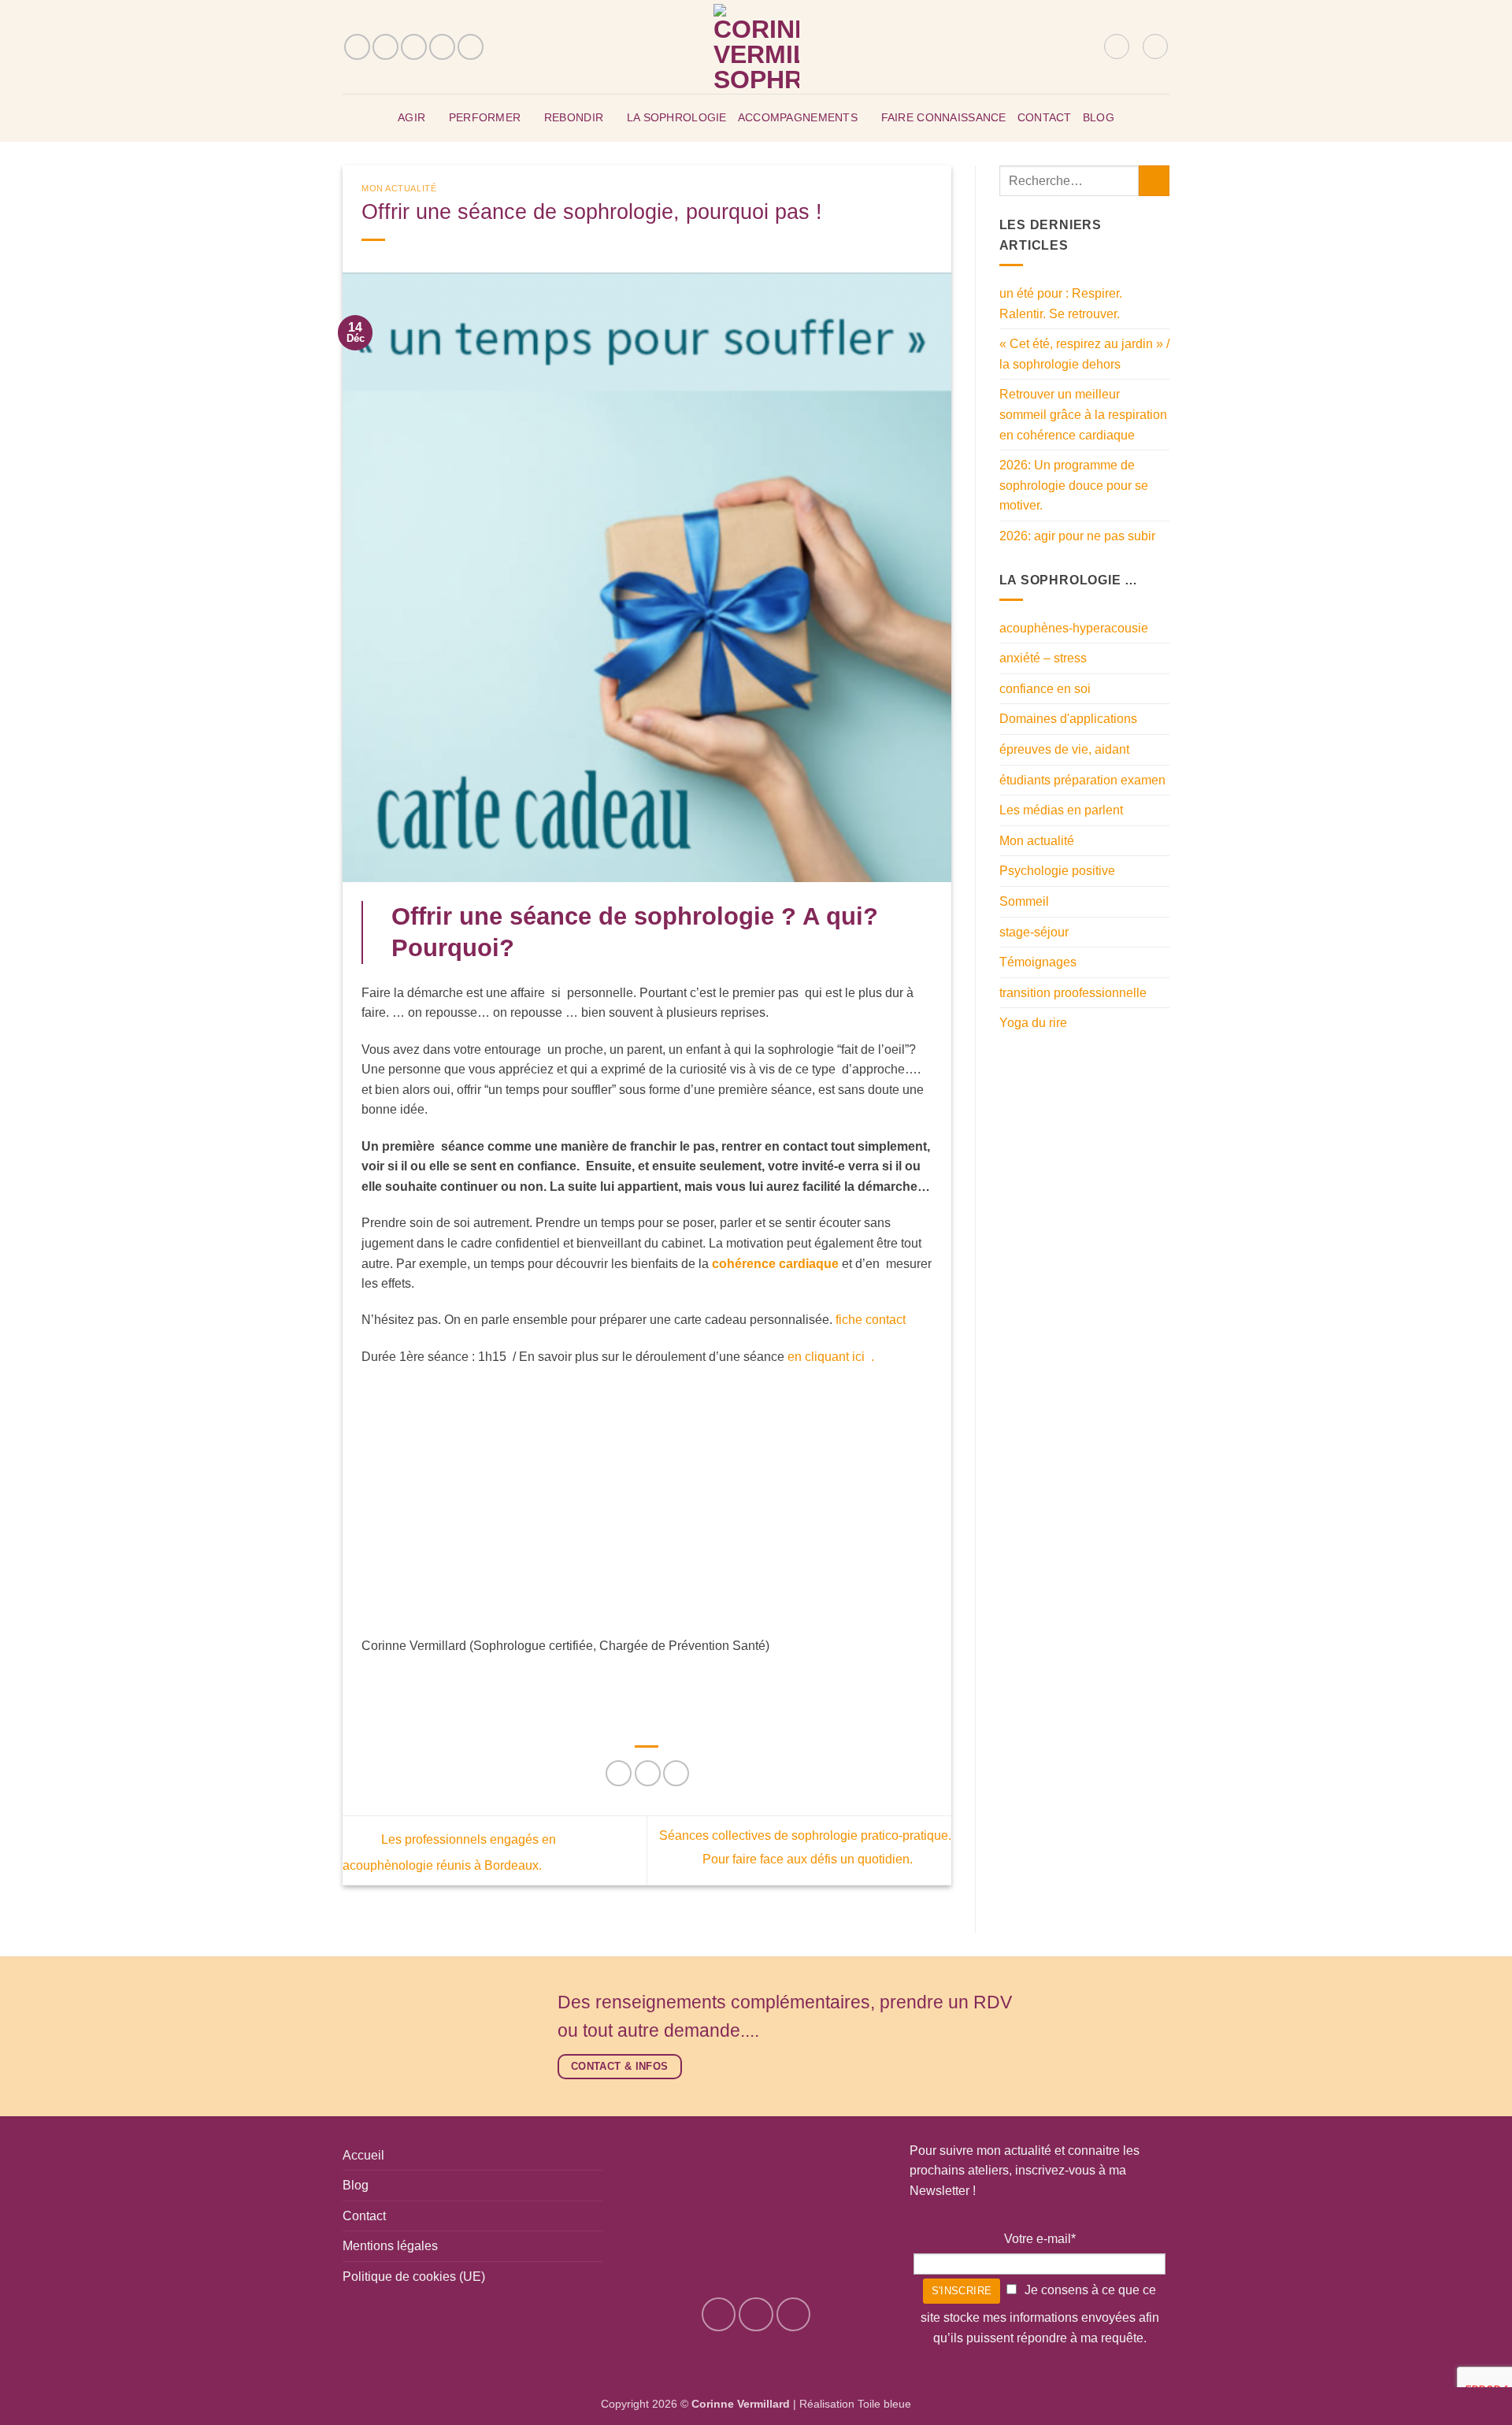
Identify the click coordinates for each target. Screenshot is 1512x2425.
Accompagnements (798, 117)
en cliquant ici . (831, 1357)
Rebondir (574, 117)
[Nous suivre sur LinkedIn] (471, 47)
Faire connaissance (944, 117)
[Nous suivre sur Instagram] (385, 47)
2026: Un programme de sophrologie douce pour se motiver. (1074, 485)
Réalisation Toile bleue (855, 2404)
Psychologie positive (1057, 871)
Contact (1045, 117)
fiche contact (872, 1320)
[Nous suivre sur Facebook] (357, 47)
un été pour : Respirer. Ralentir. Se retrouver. (1061, 304)
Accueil (363, 2155)
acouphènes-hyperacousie (1074, 628)
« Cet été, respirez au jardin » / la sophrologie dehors (1084, 354)
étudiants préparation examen (1082, 780)
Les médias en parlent (1061, 810)
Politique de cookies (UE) (414, 2277)
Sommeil (1024, 901)
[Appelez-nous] (442, 47)
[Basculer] (1160, 719)
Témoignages (1038, 962)
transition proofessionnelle (1073, 993)
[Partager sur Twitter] (648, 1773)
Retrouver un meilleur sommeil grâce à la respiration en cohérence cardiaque (1083, 414)
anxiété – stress (1043, 658)
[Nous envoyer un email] (414, 47)
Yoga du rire (1033, 1023)
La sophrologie (677, 117)
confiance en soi (1045, 689)
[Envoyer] (1154, 181)
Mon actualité (399, 188)
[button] (1117, 46)
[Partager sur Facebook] (619, 1773)
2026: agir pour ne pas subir (1077, 536)
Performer (485, 117)
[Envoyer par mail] (676, 1773)
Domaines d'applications (1068, 719)
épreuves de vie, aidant (1064, 749)
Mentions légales (390, 2246)
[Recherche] (1086, 46)
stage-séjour (1034, 932)
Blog (1099, 117)
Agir (411, 117)
